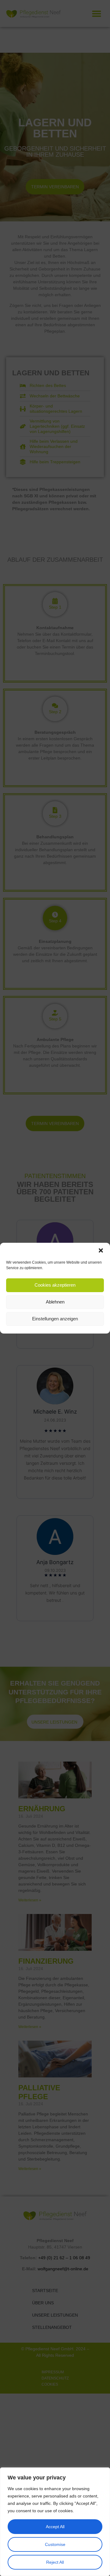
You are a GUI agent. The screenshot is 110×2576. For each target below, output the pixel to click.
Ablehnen (55, 1302)
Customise (55, 2544)
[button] (101, 1250)
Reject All (55, 2562)
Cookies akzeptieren (55, 1285)
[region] (55, 2522)
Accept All (55, 2527)
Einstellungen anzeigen (55, 1319)
